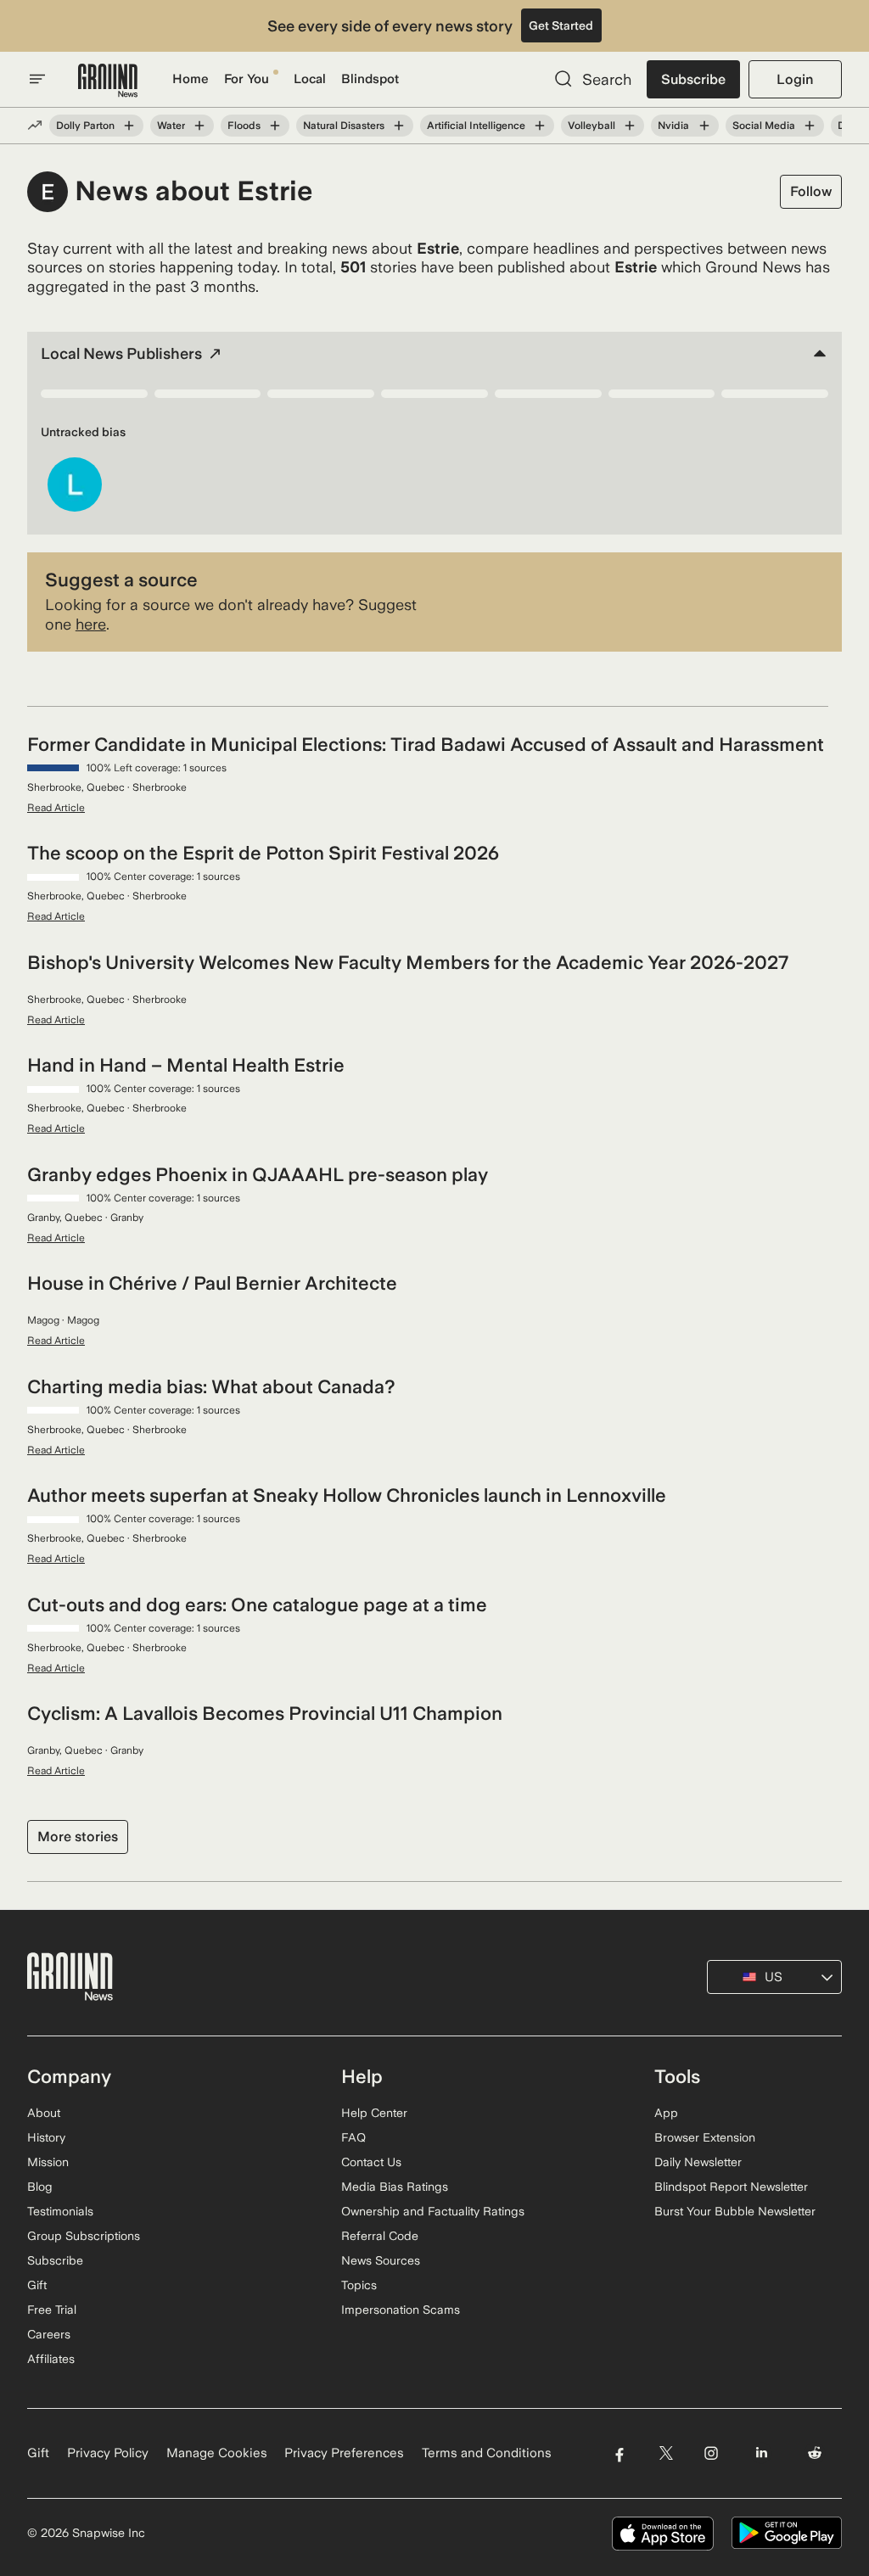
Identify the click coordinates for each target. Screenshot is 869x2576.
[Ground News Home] (108, 81)
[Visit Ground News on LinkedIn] (762, 2453)
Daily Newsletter (698, 2162)
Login (795, 79)
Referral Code (380, 2236)
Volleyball (591, 126)
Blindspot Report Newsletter (731, 2187)
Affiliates (51, 2359)
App (666, 2113)
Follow (811, 191)
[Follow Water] (199, 126)
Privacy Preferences (344, 2453)
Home (191, 79)
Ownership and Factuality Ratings (433, 2211)
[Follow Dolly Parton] (129, 126)
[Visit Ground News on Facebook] (619, 2453)
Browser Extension (705, 2137)
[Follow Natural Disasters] (399, 126)
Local (310, 79)
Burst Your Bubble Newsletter (735, 2211)
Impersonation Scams (401, 2310)
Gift (37, 2285)
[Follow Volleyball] (630, 126)
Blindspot (370, 79)
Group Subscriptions (84, 2236)
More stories (78, 1837)
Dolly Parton (85, 126)
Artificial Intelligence (476, 126)
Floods (244, 126)
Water (171, 126)
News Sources (381, 2260)
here (91, 624)
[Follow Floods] (275, 126)
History (46, 2137)
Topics (359, 2285)
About (44, 2113)
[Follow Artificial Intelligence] (540, 126)
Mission (48, 2162)
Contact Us (371, 2162)
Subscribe (693, 79)
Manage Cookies (217, 2453)
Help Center (374, 2113)
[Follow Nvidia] (704, 126)
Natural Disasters (344, 126)
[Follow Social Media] (810, 126)
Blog (40, 2187)
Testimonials (60, 2211)
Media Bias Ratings (395, 2187)
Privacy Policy (108, 2453)
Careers (49, 2334)
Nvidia (673, 126)
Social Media (764, 126)
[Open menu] (37, 79)
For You (247, 79)
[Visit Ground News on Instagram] (711, 2453)
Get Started (561, 25)
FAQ (353, 2137)
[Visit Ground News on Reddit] (815, 2453)
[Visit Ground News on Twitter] (666, 2453)
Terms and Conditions (487, 2453)
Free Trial (52, 2310)
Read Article (56, 808)
